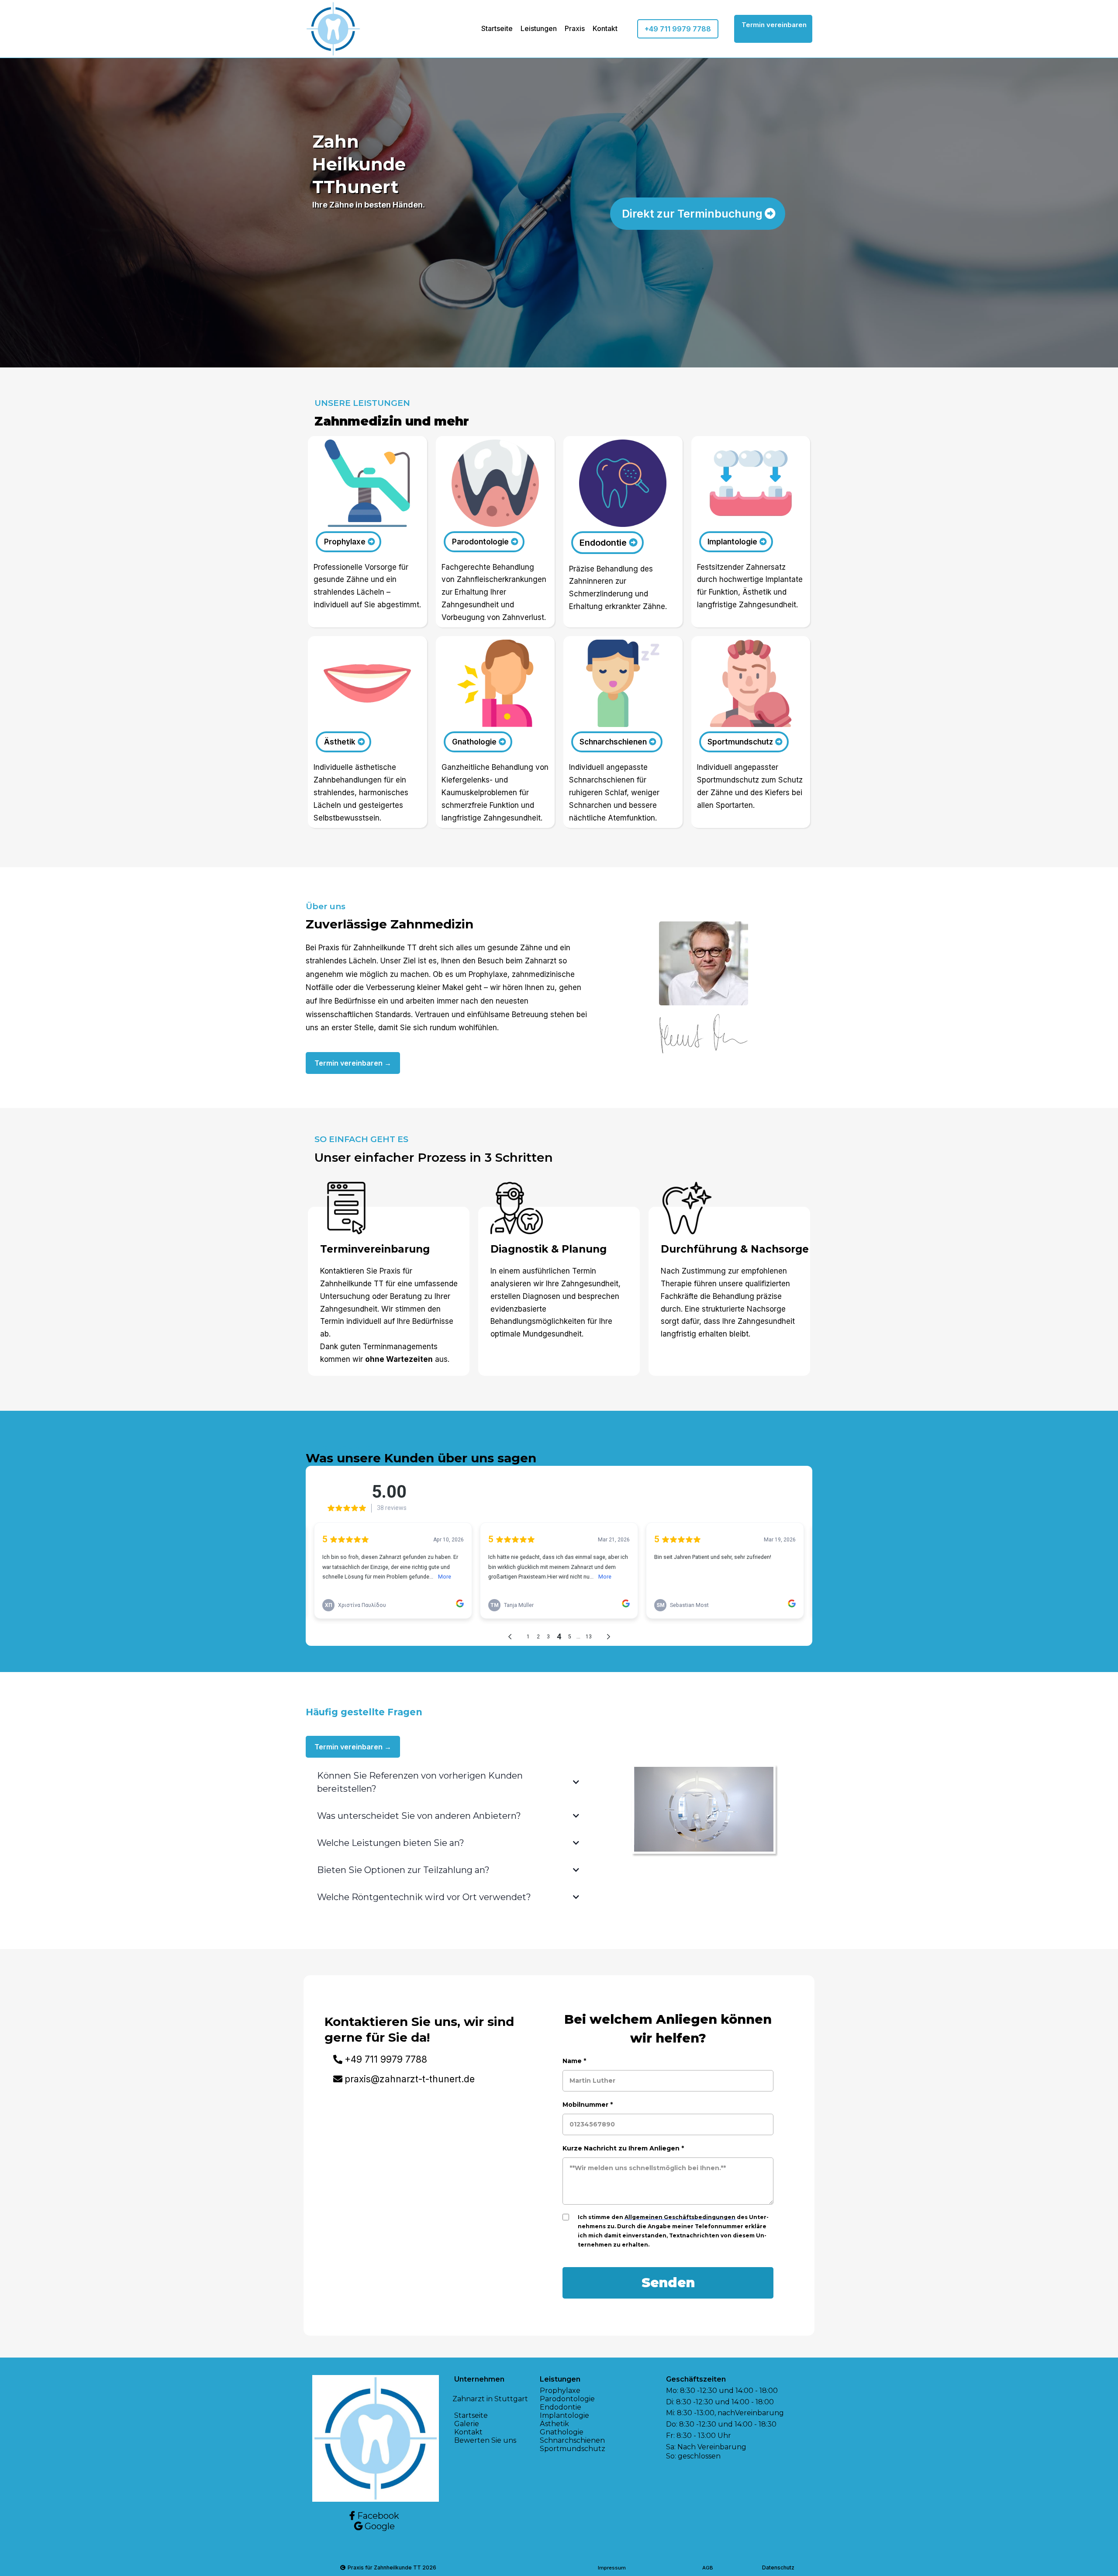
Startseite (497, 28)
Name (574, 2061)
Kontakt (605, 28)
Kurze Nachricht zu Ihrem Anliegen (623, 2148)
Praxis (575, 28)
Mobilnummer (588, 2105)
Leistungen (539, 28)
